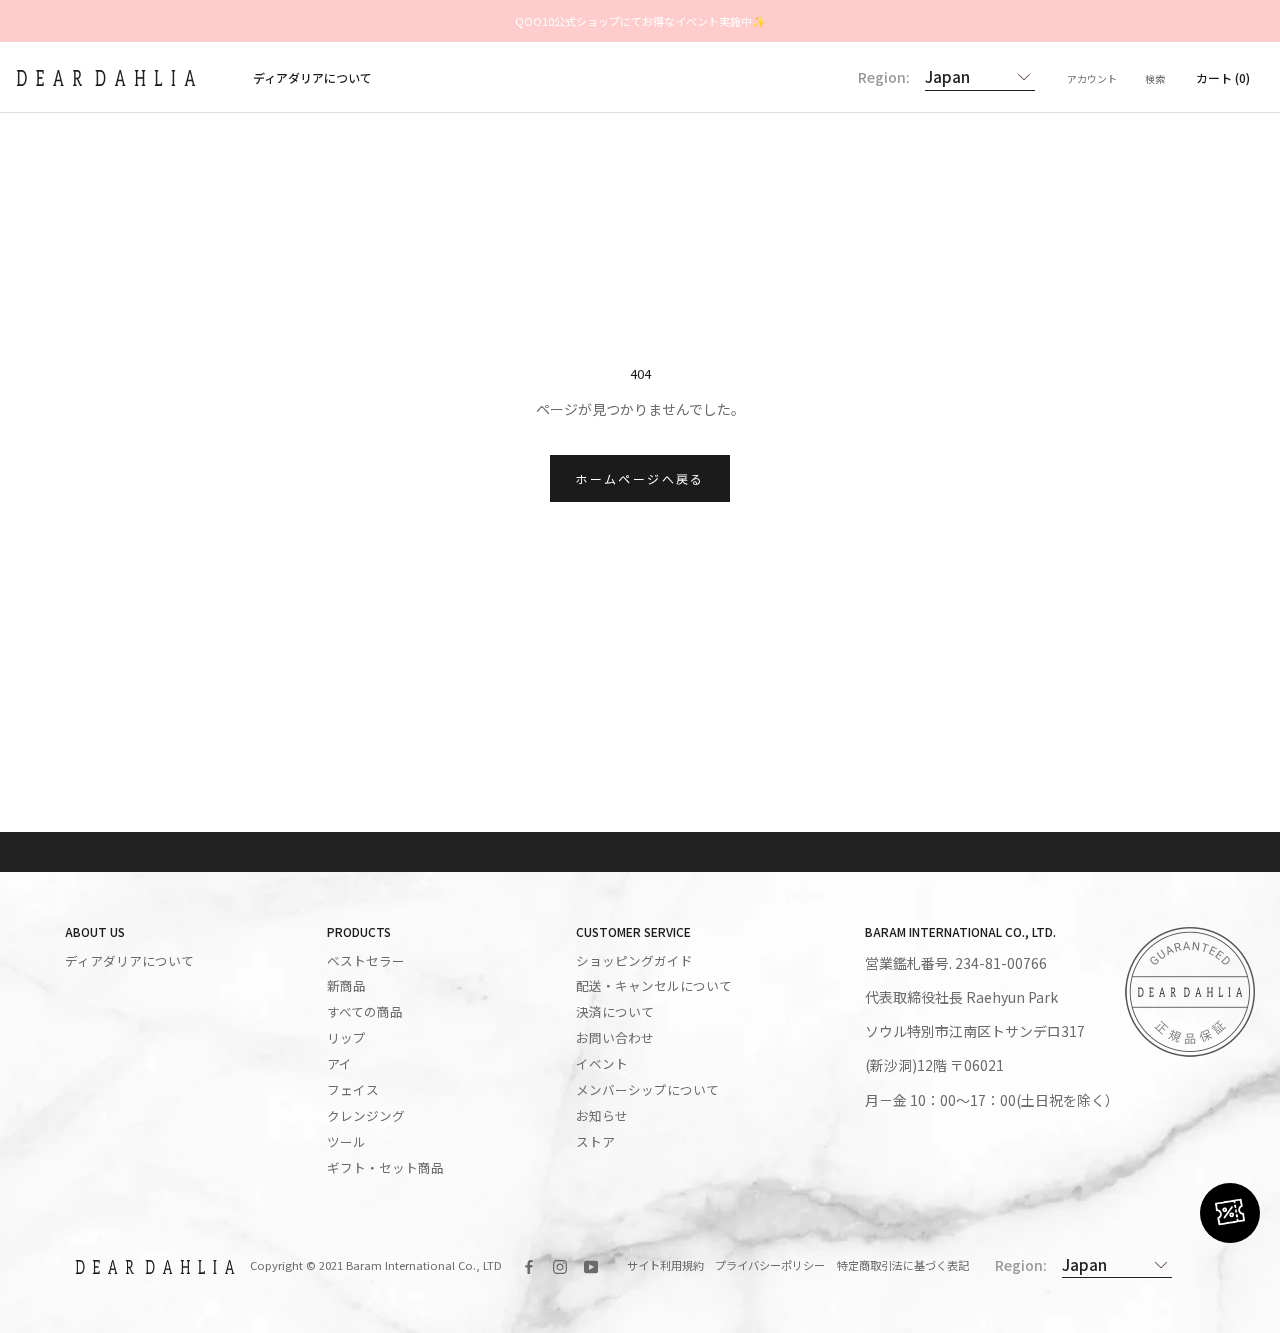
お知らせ (602, 1116)
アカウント (1092, 78)
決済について (615, 1012)
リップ (346, 1038)
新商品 (346, 986)
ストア (595, 1142)
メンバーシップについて (647, 1090)
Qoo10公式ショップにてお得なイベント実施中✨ (640, 21)
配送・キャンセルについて (654, 986)
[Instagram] (560, 1265)
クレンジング (366, 1116)
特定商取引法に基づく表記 (903, 1265)
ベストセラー (366, 961)
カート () (1223, 77)
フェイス (353, 1090)
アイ (339, 1064)
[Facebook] (529, 1265)
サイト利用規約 (665, 1265)
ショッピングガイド (634, 961)
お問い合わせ (615, 1038)
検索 (1155, 78)
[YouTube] (591, 1265)
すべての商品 (365, 1012)
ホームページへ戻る (640, 478)
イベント (602, 1064)
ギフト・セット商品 (385, 1168)
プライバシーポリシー (770, 1265)
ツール (346, 1142)
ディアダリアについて (312, 77)
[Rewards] (1230, 1213)
